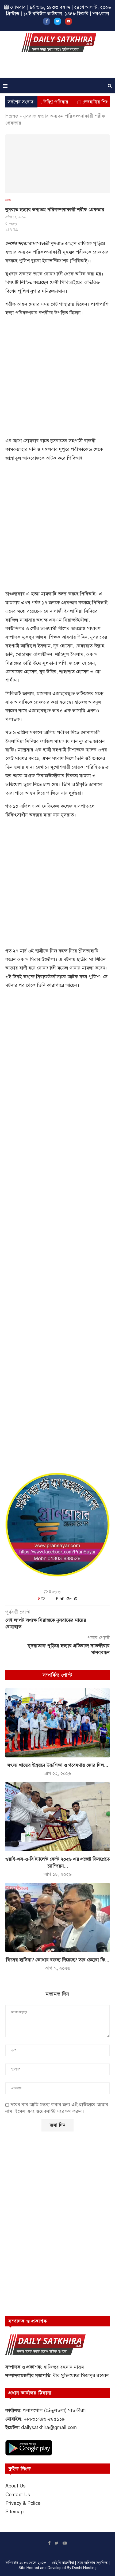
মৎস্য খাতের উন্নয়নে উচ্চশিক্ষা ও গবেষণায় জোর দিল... (58, 1765)
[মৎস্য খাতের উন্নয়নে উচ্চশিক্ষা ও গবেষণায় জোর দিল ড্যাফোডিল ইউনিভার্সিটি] (57, 1723)
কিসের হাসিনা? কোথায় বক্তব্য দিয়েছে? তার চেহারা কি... (57, 1960)
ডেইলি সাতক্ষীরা (63, 2563)
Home (12, 116)
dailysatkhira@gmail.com (49, 2427)
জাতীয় (8, 200)
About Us (15, 2486)
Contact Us (18, 2495)
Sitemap (14, 2512)
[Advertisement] (59, 67)
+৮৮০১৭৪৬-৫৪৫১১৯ (44, 2419)
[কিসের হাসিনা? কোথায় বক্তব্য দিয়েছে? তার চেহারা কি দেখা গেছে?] (57, 1917)
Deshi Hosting (84, 2568)
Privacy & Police (23, 2503)
